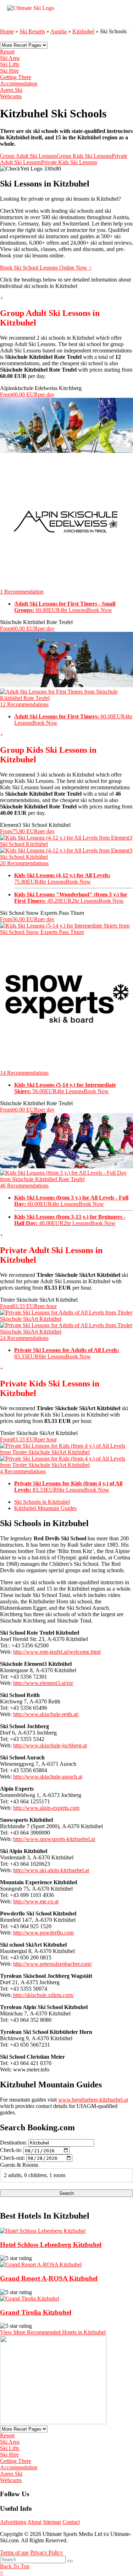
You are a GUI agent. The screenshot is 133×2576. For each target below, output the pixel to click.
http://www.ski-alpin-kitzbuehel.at (51, 1870)
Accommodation (19, 84)
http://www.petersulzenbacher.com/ (52, 1964)
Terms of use (14, 2552)
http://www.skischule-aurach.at (48, 1777)
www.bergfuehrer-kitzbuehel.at (93, 2100)
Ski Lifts (10, 64)
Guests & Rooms (19, 2165)
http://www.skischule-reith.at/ (46, 1714)
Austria (59, 31)
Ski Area (10, 58)
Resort (7, 52)
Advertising (13, 2522)
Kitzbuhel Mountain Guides (45, 1508)
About (34, 2522)
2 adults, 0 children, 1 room (35, 2175)
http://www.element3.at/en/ (43, 1683)
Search (66, 2193)
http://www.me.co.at (36, 1901)
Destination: (13, 2143)
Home (7, 31)
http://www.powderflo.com (43, 1933)
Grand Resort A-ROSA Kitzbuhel (49, 2278)
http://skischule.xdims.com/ (43, 1995)
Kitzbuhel (83, 31)
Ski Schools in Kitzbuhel (42, 1502)
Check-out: (12, 2158)
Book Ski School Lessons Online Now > (46, 268)
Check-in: (11, 2150)
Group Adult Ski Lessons (28, 156)
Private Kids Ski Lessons (69, 162)
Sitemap (52, 2522)
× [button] (2, 2573)
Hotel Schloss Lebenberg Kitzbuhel (51, 2245)
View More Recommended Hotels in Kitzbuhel (53, 2332)
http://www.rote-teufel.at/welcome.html (57, 1652)
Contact (71, 2522)
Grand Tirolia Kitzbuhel (36, 2312)
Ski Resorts (32, 31)
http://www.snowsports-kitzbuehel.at (54, 1839)
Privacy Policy (46, 2552)
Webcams (11, 96)
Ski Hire (9, 71)
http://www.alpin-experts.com (46, 1808)
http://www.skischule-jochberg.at (50, 1745)
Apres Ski (11, 90)
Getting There (16, 77)
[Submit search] (70, 2561)
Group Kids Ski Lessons (84, 156)
